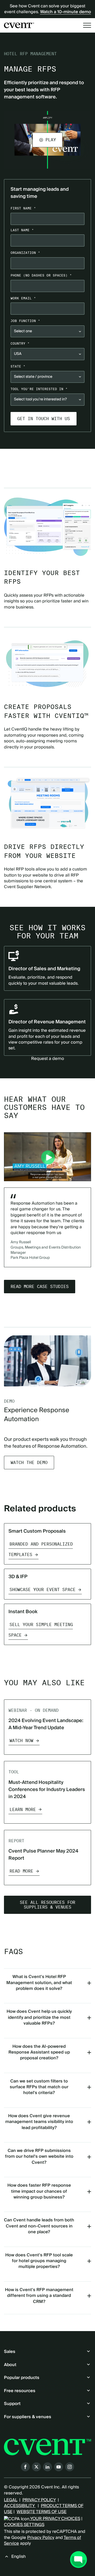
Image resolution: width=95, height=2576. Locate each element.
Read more (21, 1871)
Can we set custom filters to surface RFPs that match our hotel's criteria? (39, 2087)
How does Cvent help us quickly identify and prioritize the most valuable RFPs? (39, 2017)
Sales (10, 2352)
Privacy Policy (41, 2538)
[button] (47, 140)
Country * (20, 343)
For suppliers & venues (28, 2417)
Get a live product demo (47, 460)
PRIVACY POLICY (39, 2500)
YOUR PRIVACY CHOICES (55, 2519)
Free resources (20, 2391)
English (18, 2557)
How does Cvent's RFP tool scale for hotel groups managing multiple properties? (39, 2261)
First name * (23, 208)
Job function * (25, 321)
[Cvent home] (19, 25)
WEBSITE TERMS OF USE (42, 2512)
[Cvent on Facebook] (25, 2467)
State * (18, 366)
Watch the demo (29, 1463)
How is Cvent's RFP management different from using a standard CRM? (39, 2296)
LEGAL (11, 2500)
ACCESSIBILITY (20, 2506)
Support (12, 2404)
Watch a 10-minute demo (66, 12)
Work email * (23, 298)
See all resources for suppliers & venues (47, 1905)
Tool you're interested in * (39, 389)
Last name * (22, 230)
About (10, 2365)
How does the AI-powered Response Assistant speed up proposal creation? (39, 2052)
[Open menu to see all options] (87, 25)
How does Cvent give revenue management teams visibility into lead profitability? (39, 2122)
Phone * (41, 275)
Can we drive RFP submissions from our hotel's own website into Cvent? (39, 2157)
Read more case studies (40, 1287)
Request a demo (48, 1059)
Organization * (25, 253)
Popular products (22, 2378)
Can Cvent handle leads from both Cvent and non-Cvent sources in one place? (39, 2226)
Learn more (23, 1810)
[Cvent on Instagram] (70, 2467)
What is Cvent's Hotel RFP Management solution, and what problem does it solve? (39, 1983)
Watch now (21, 1741)
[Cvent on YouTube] (59, 2467)
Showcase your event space (42, 1590)
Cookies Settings (24, 2525)
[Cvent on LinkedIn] (47, 2467)
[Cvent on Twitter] (36, 2467)
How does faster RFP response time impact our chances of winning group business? (39, 2191)
